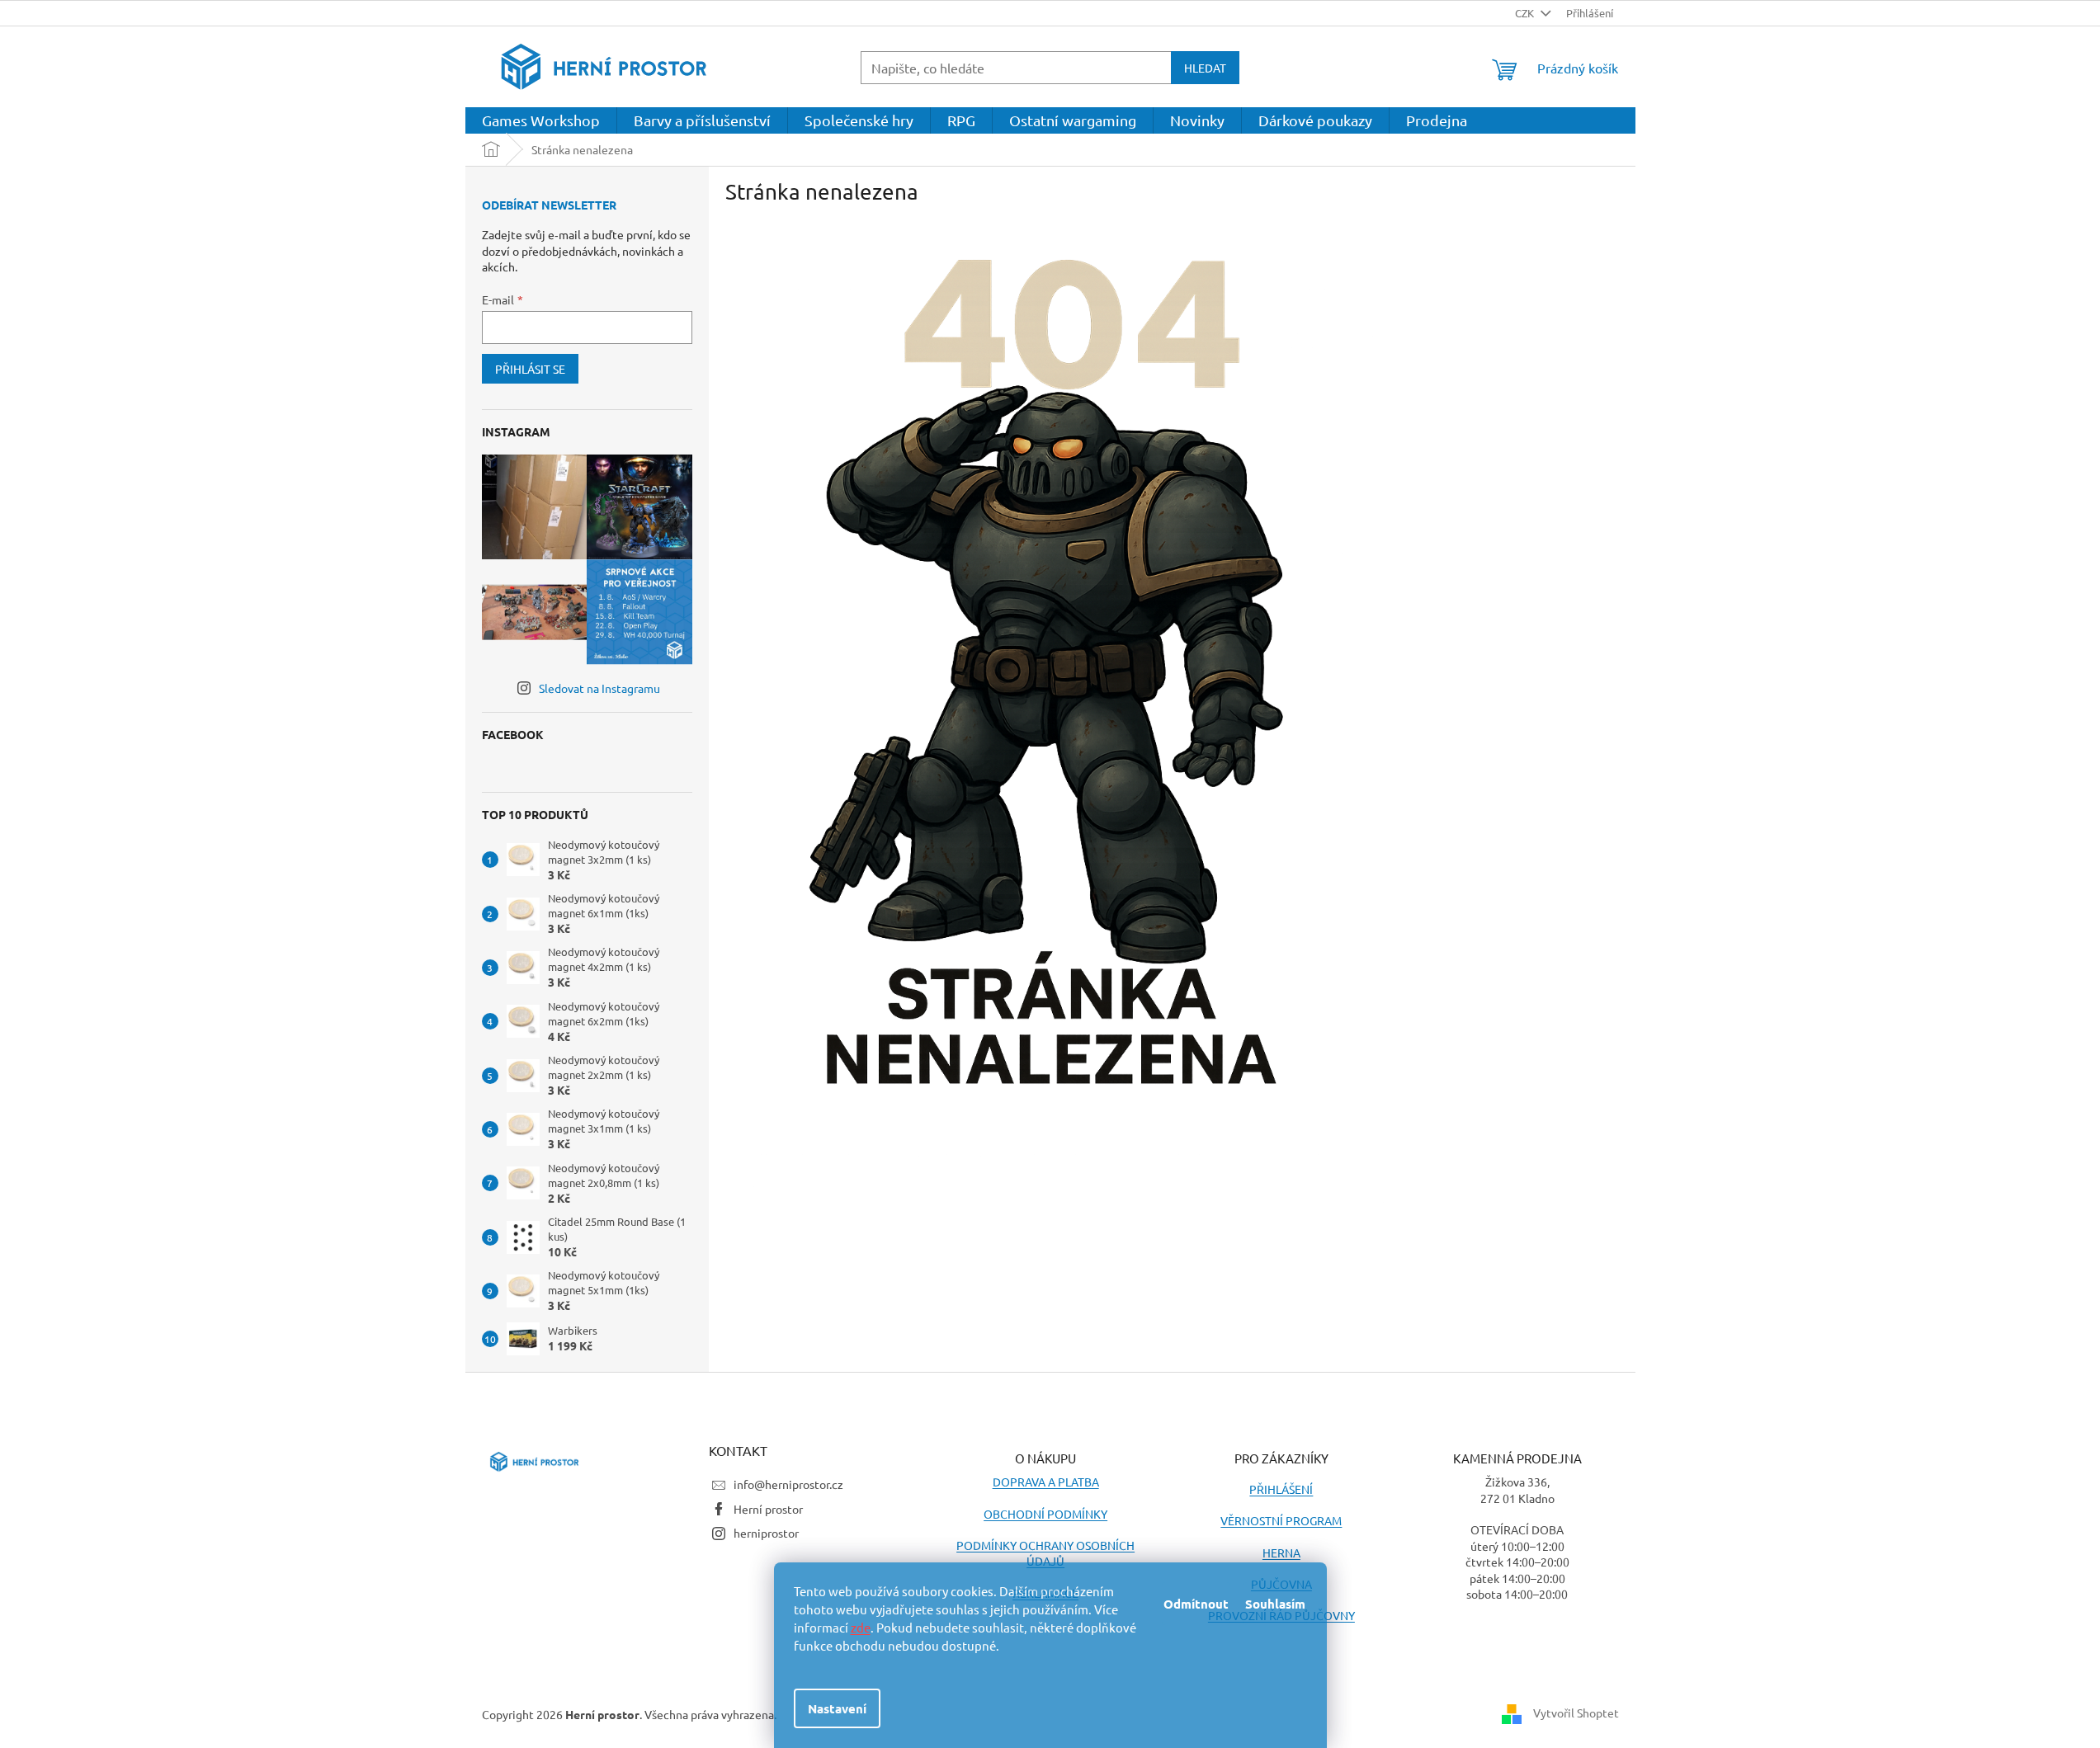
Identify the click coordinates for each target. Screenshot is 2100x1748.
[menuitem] (541, 120)
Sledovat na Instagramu (599, 688)
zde (861, 1627)
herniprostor (766, 1533)
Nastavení (837, 1708)
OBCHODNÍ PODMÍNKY (1045, 1514)
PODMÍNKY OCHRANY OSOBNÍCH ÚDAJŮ (1045, 1553)
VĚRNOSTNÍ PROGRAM (1281, 1520)
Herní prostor (768, 1509)
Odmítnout (1196, 1604)
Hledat (1205, 68)
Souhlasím (1275, 1604)
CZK (1526, 13)
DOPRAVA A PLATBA (1046, 1482)
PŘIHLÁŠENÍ (1281, 1489)
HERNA (1281, 1552)
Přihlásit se (530, 369)
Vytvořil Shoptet (1576, 1713)
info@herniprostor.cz (788, 1484)
